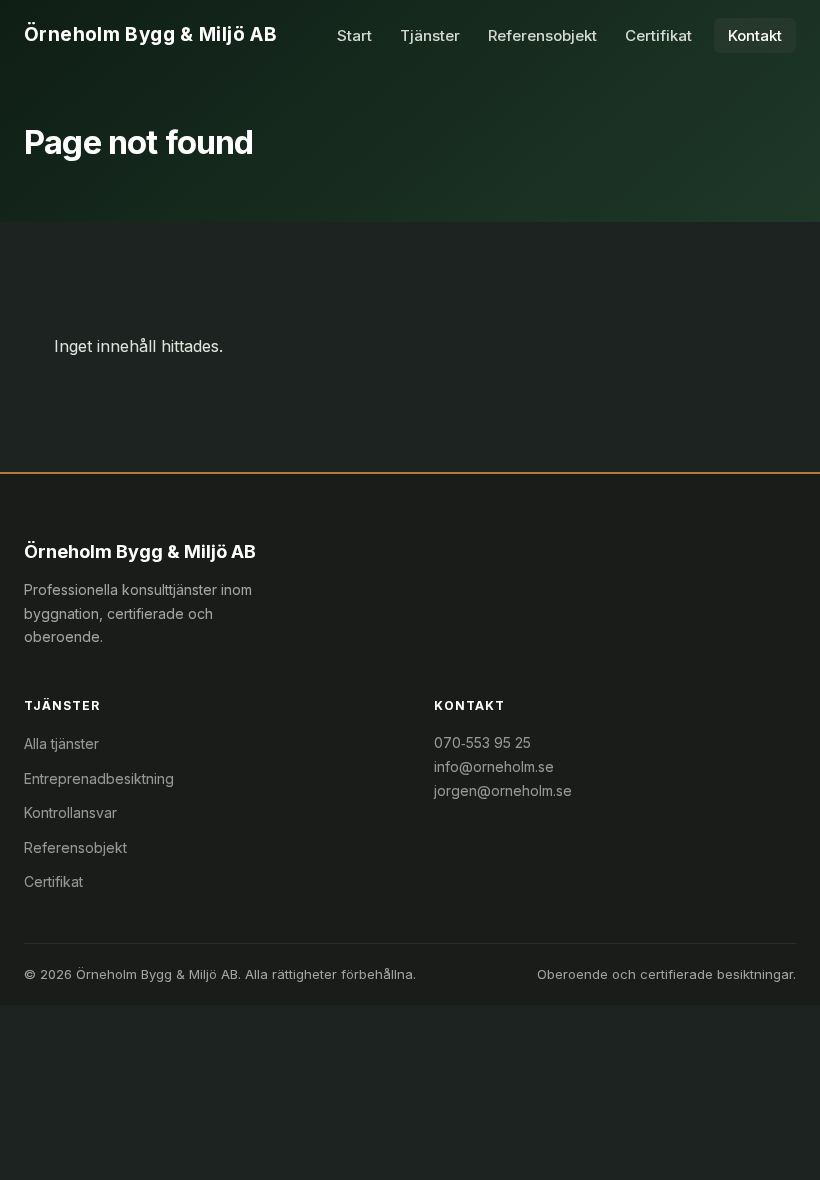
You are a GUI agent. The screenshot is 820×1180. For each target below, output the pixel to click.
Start (354, 35)
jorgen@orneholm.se (503, 790)
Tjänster (430, 35)
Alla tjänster (61, 743)
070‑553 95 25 (482, 742)
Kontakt (755, 35)
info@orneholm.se (494, 766)
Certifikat (658, 35)
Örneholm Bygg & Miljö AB (150, 34)
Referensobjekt (542, 35)
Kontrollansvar (70, 812)
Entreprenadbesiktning (99, 778)
